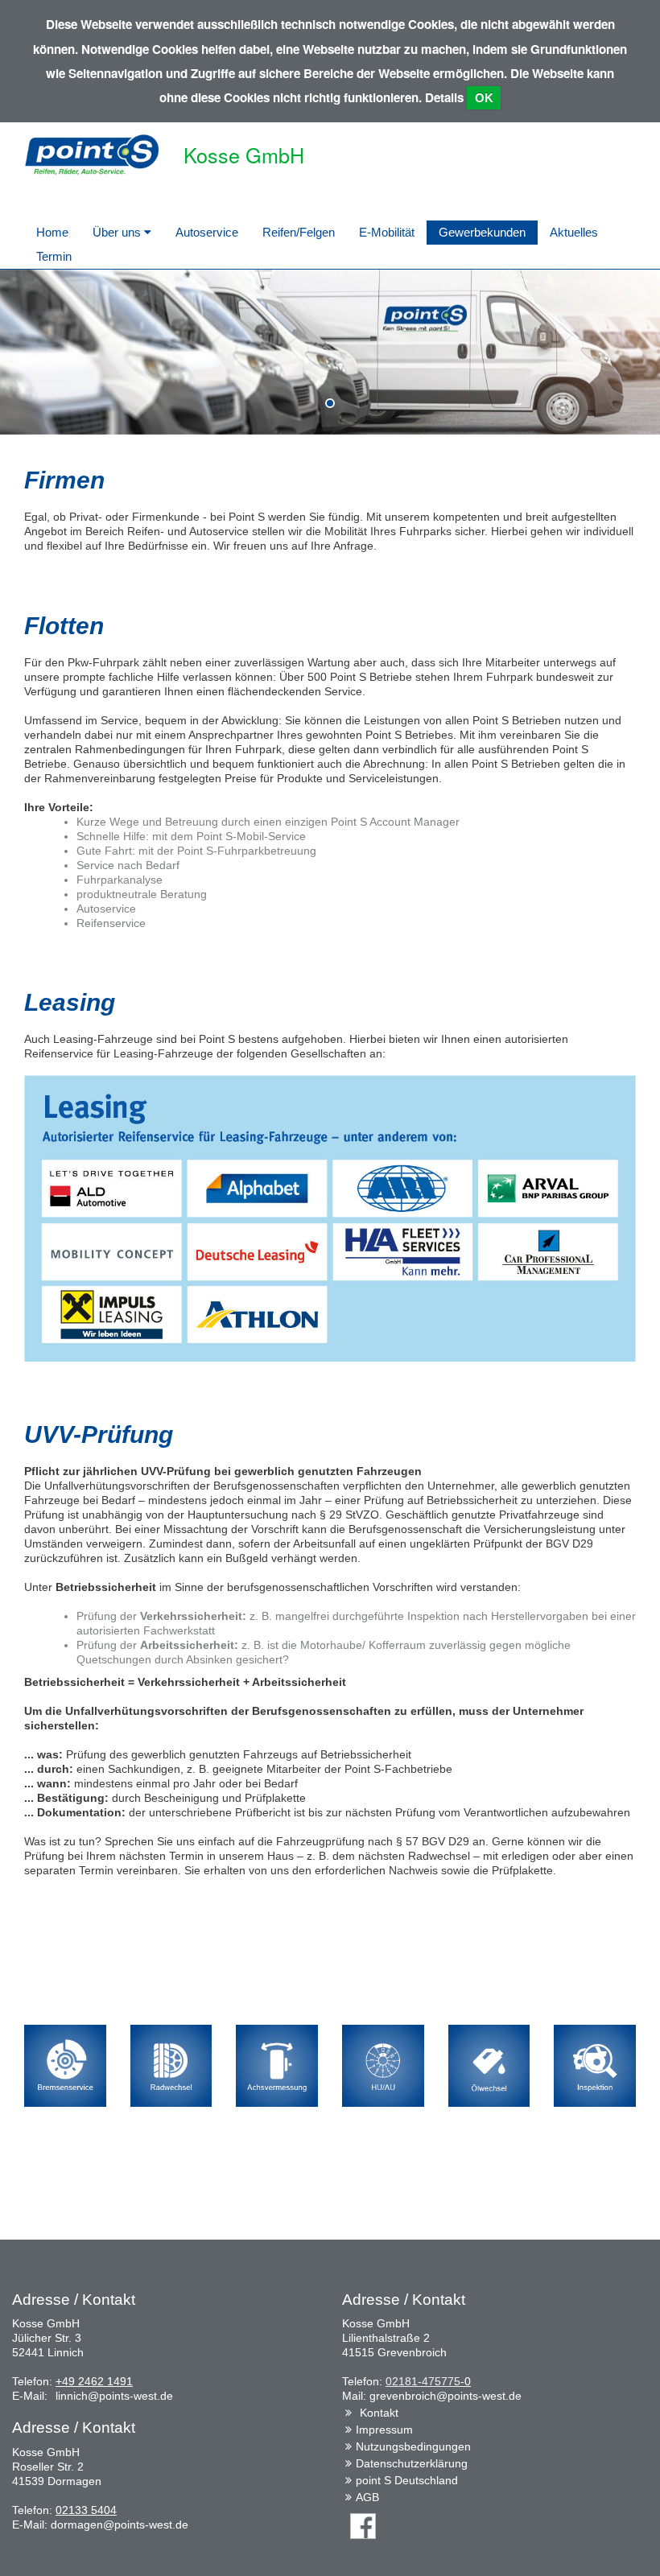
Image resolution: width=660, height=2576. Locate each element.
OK (484, 98)
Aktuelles (574, 232)
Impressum (384, 2430)
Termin (54, 256)
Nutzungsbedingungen (413, 2446)
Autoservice (207, 232)
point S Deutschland (407, 2480)
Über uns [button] (118, 232)
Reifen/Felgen (299, 232)
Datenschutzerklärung (412, 2463)
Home (52, 232)
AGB (367, 2497)
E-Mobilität (387, 232)
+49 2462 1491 (94, 2381)
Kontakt (379, 2413)
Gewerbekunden (482, 232)
